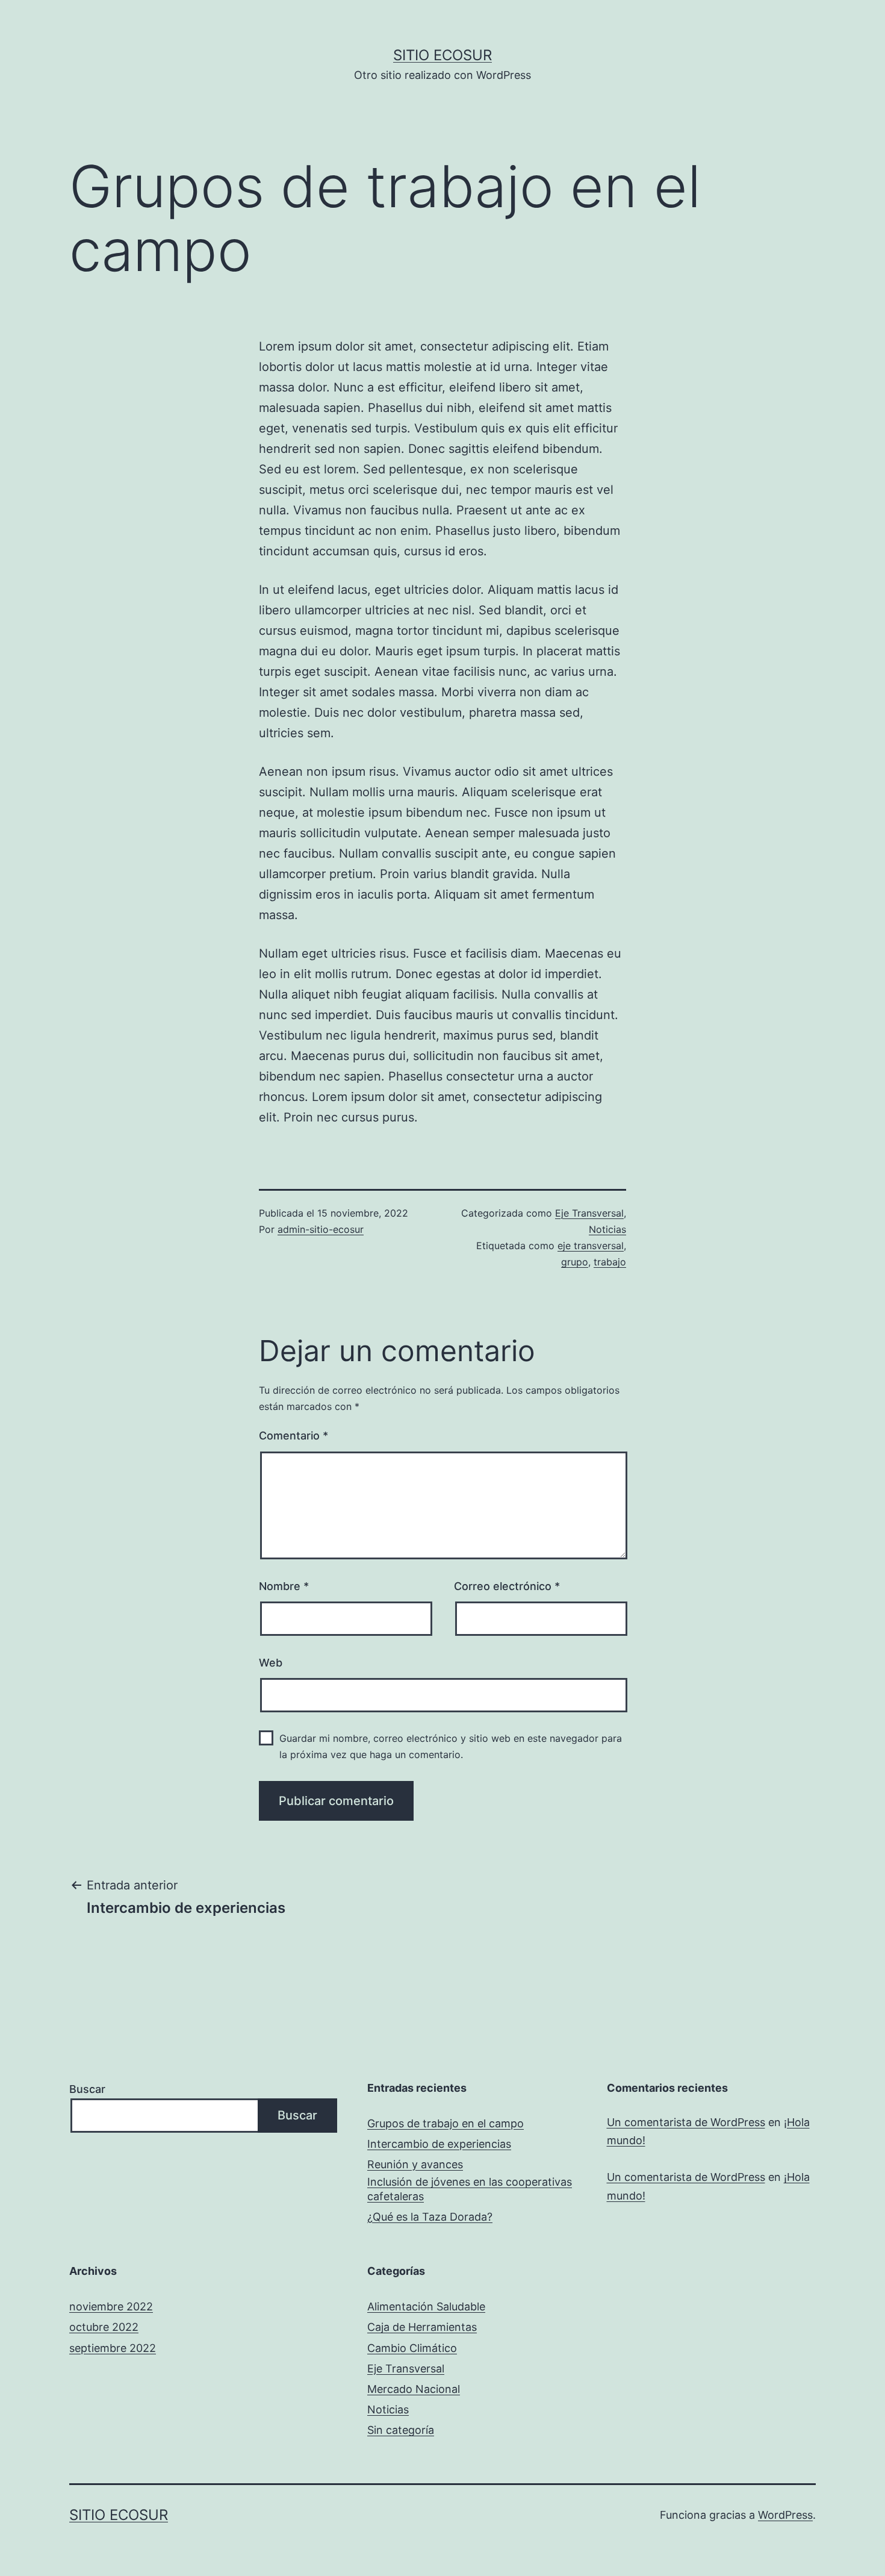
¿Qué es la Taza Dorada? (430, 2217)
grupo (575, 1262)
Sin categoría (401, 2430)
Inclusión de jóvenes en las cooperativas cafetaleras (470, 2189)
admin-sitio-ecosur (321, 1229)
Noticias (607, 1229)
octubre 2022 (104, 2327)
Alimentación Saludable (426, 2306)
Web (271, 1663)
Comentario (293, 1436)
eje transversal (591, 1246)
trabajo (610, 1262)
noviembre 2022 (111, 2306)
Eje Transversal (589, 1213)
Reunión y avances (415, 2164)
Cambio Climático (412, 2348)
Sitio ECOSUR (442, 55)
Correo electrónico (507, 1586)
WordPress (785, 2515)
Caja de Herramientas (422, 2327)
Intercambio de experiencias (439, 2144)
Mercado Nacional (414, 2389)
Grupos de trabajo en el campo (446, 2123)
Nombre (284, 1586)
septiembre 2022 (113, 2348)
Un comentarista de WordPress (686, 2122)
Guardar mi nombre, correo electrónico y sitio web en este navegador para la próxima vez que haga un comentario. (451, 1746)
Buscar (87, 2089)
